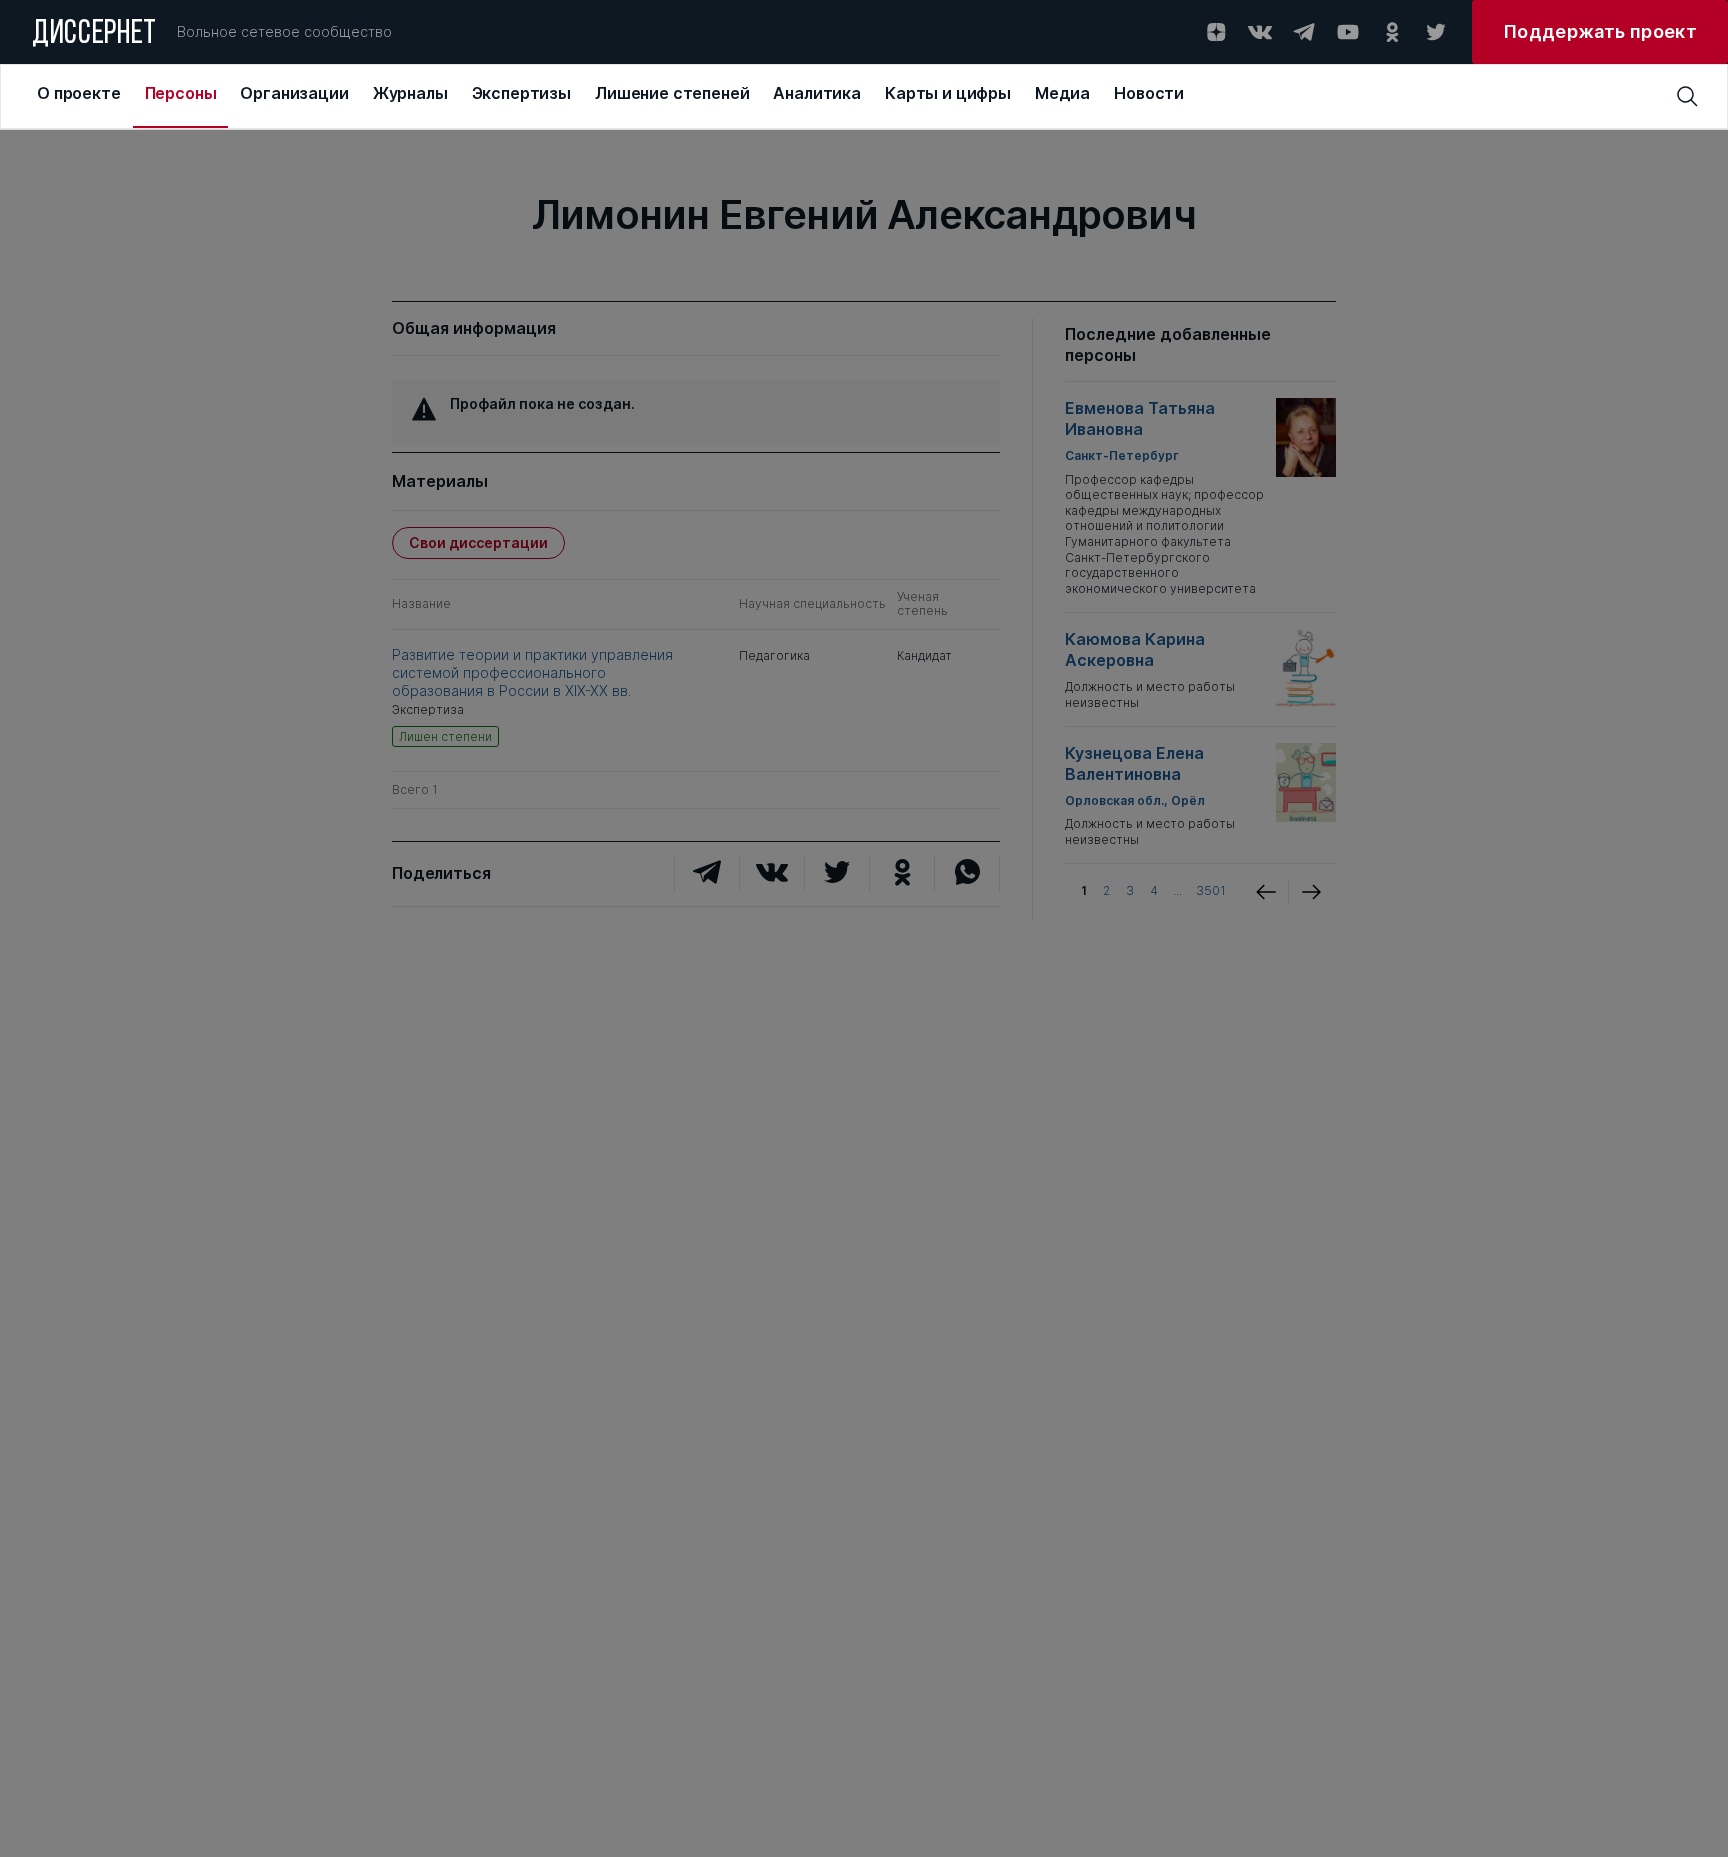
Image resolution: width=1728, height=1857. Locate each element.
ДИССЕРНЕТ (94, 35)
